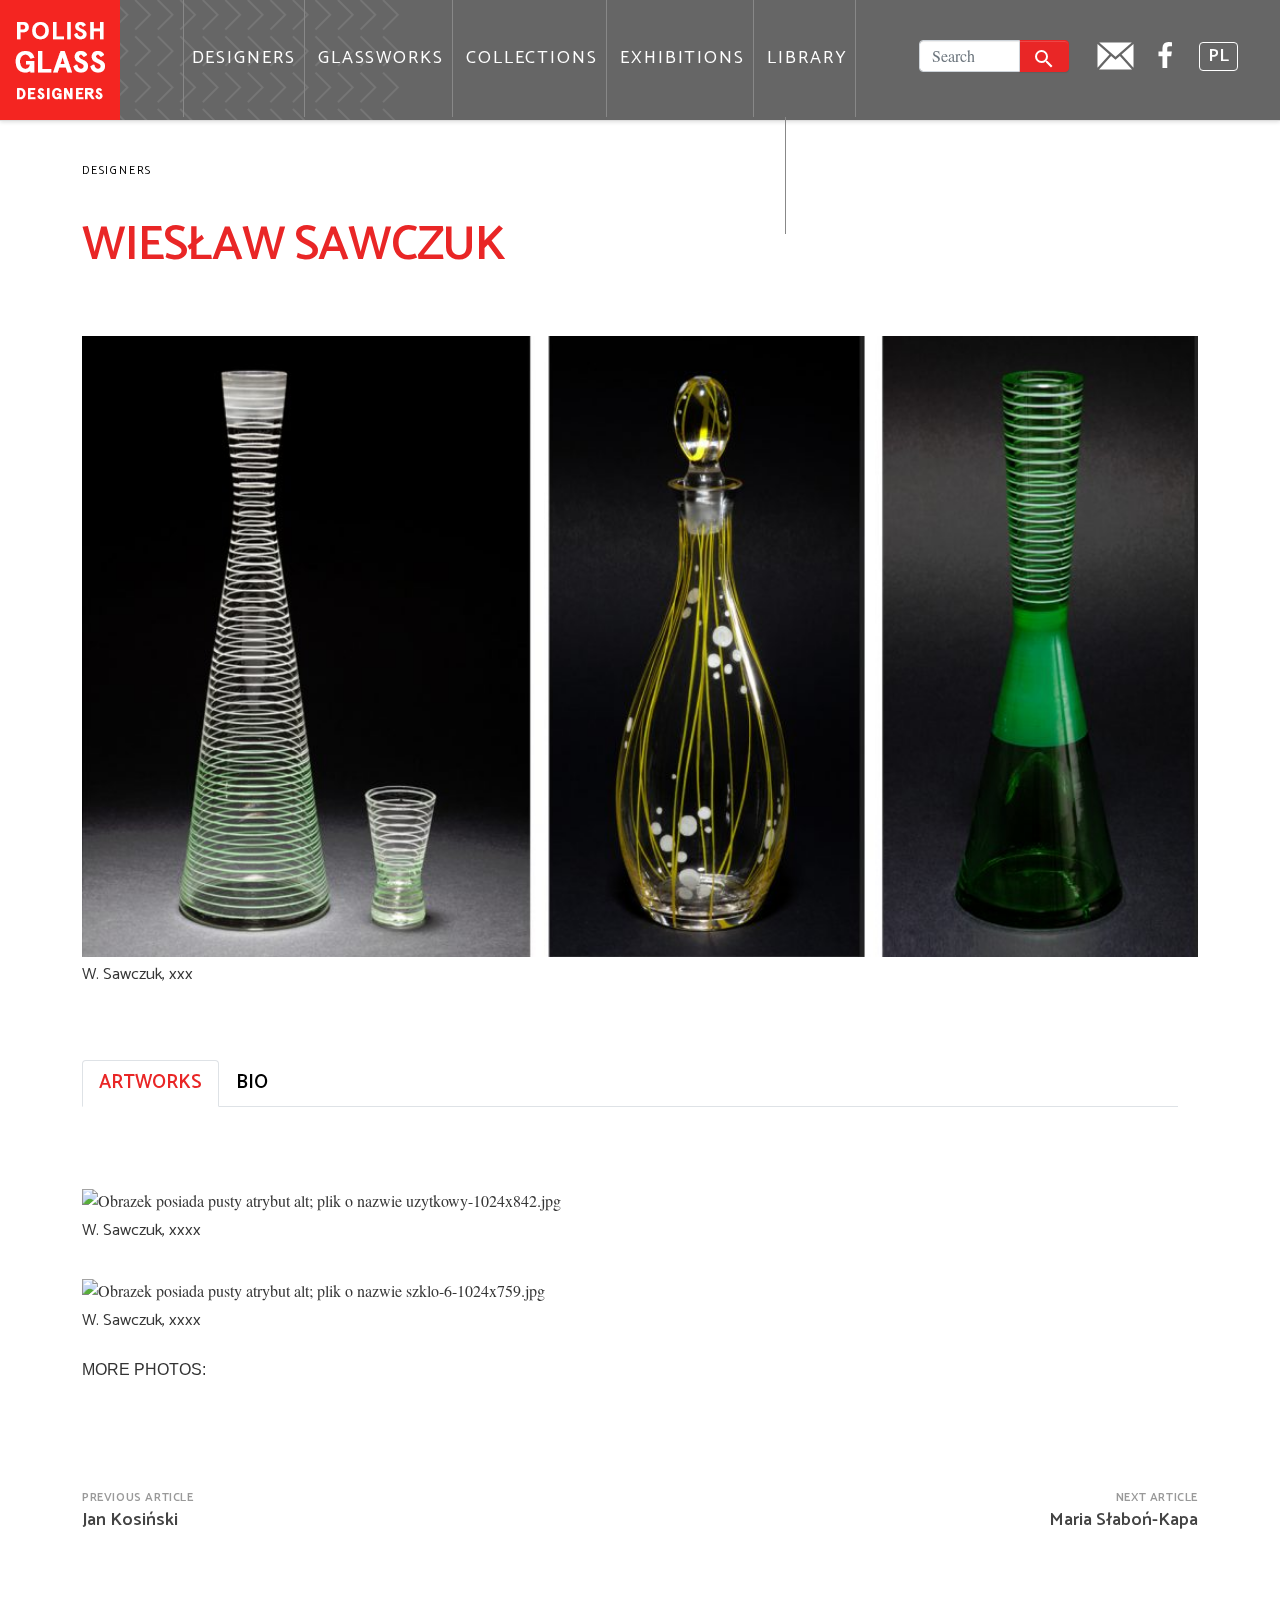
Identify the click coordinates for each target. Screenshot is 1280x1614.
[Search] (1044, 56)
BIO (252, 1082)
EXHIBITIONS (682, 58)
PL (1218, 56)
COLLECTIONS (532, 58)
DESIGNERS (244, 58)
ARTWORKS (150, 1082)
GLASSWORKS (381, 58)
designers (117, 170)
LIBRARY (807, 58)
